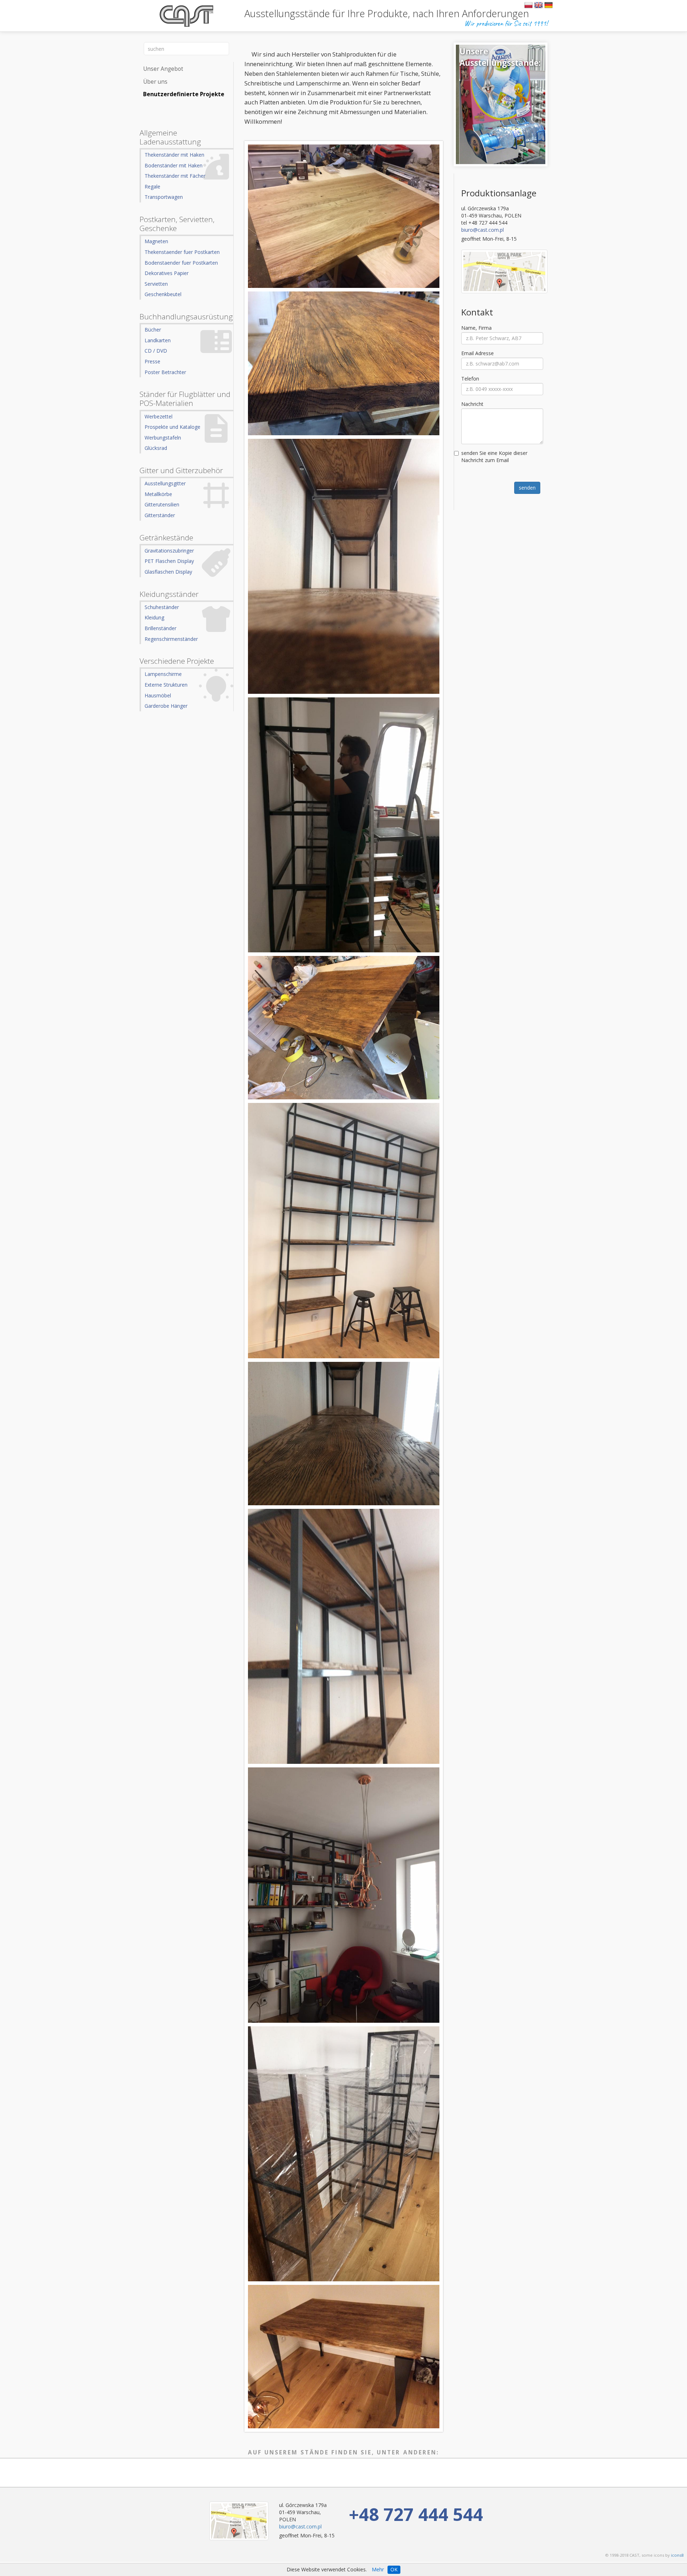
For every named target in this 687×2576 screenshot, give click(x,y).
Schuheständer (162, 607)
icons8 (677, 2555)
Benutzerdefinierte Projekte (184, 94)
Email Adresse (478, 353)
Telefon (470, 379)
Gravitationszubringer (169, 551)
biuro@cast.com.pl (483, 230)
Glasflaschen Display (168, 572)
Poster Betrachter (165, 372)
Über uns (155, 82)
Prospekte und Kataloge (172, 427)
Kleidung (154, 617)
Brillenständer (160, 628)
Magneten (156, 241)
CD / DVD (156, 351)
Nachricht (472, 404)
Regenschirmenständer (171, 639)
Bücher (153, 330)
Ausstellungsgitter (165, 483)
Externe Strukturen (166, 685)
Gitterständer (160, 515)
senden (527, 488)
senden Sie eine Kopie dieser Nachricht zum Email (494, 457)
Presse (152, 361)
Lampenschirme (163, 674)
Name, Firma (476, 328)
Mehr (378, 2569)
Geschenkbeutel (163, 294)
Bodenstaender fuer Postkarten (181, 263)
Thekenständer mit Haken (174, 155)
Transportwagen (164, 197)
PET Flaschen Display (169, 561)
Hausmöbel (158, 695)
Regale (152, 187)
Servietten (156, 284)
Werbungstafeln (163, 438)
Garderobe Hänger (166, 706)
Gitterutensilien (162, 504)
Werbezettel (159, 416)
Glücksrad (156, 448)
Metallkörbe (158, 494)
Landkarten (158, 340)
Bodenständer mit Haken (174, 165)
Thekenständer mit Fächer (175, 176)
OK (394, 2569)
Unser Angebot (163, 69)
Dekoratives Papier (167, 273)
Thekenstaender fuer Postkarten (182, 252)
